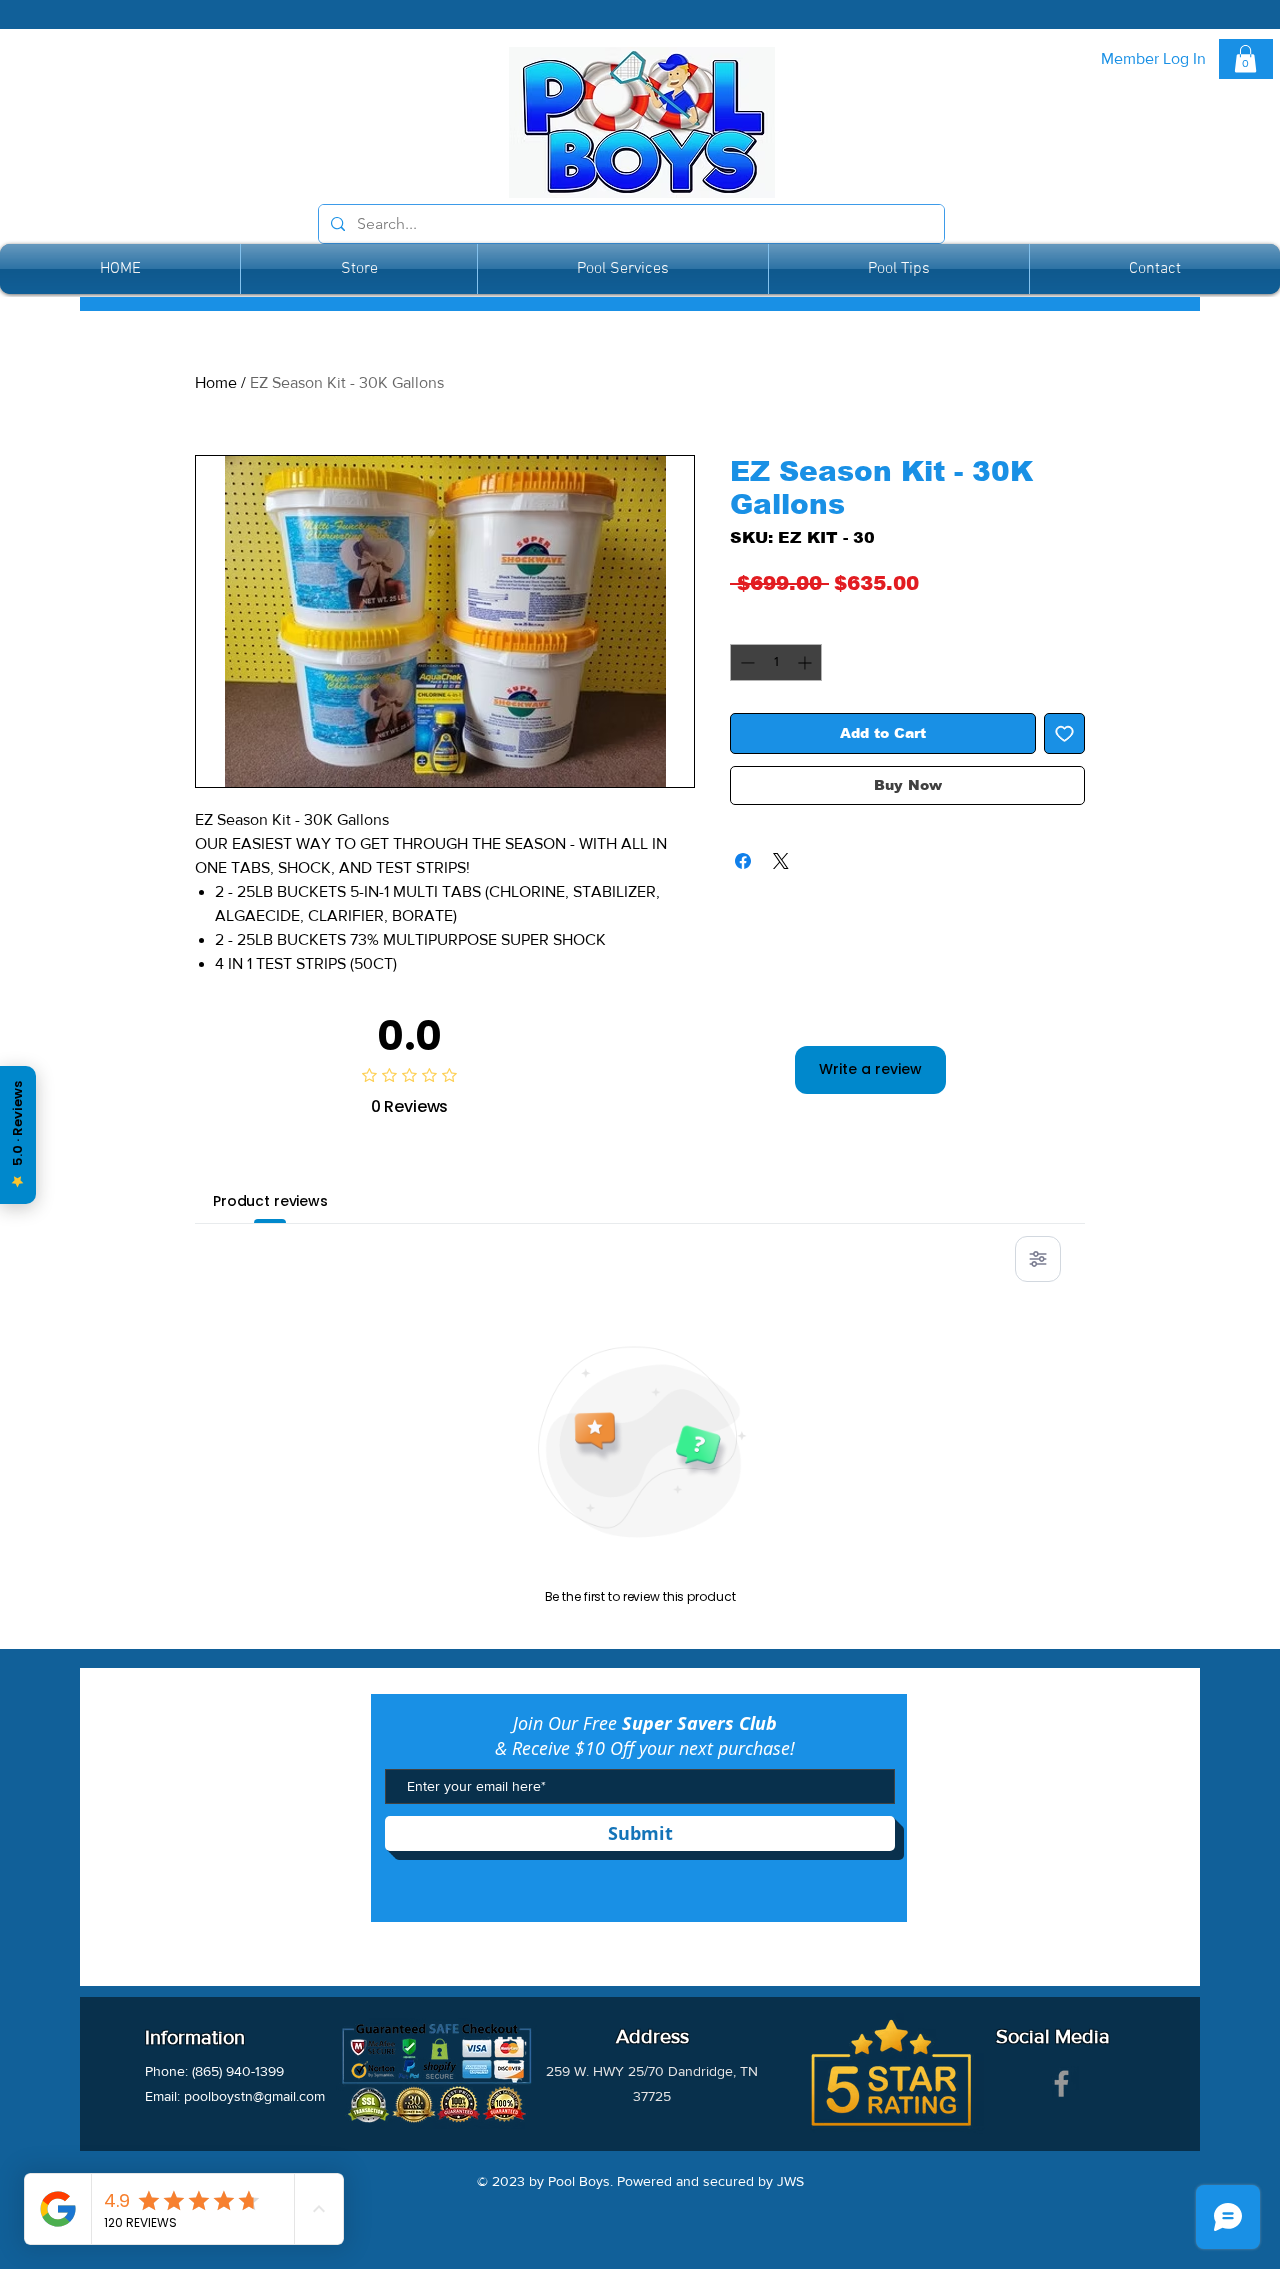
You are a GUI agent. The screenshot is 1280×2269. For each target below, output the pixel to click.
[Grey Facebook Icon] (1061, 2083)
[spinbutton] (776, 662)
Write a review (870, 1069)
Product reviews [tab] (270, 1201)
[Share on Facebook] (743, 861)
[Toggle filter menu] (1038, 1259)
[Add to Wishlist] (1064, 733)
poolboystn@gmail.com (254, 2096)
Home (216, 382)
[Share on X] (781, 861)
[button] (1245, 58)
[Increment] (806, 662)
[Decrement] (745, 662)
